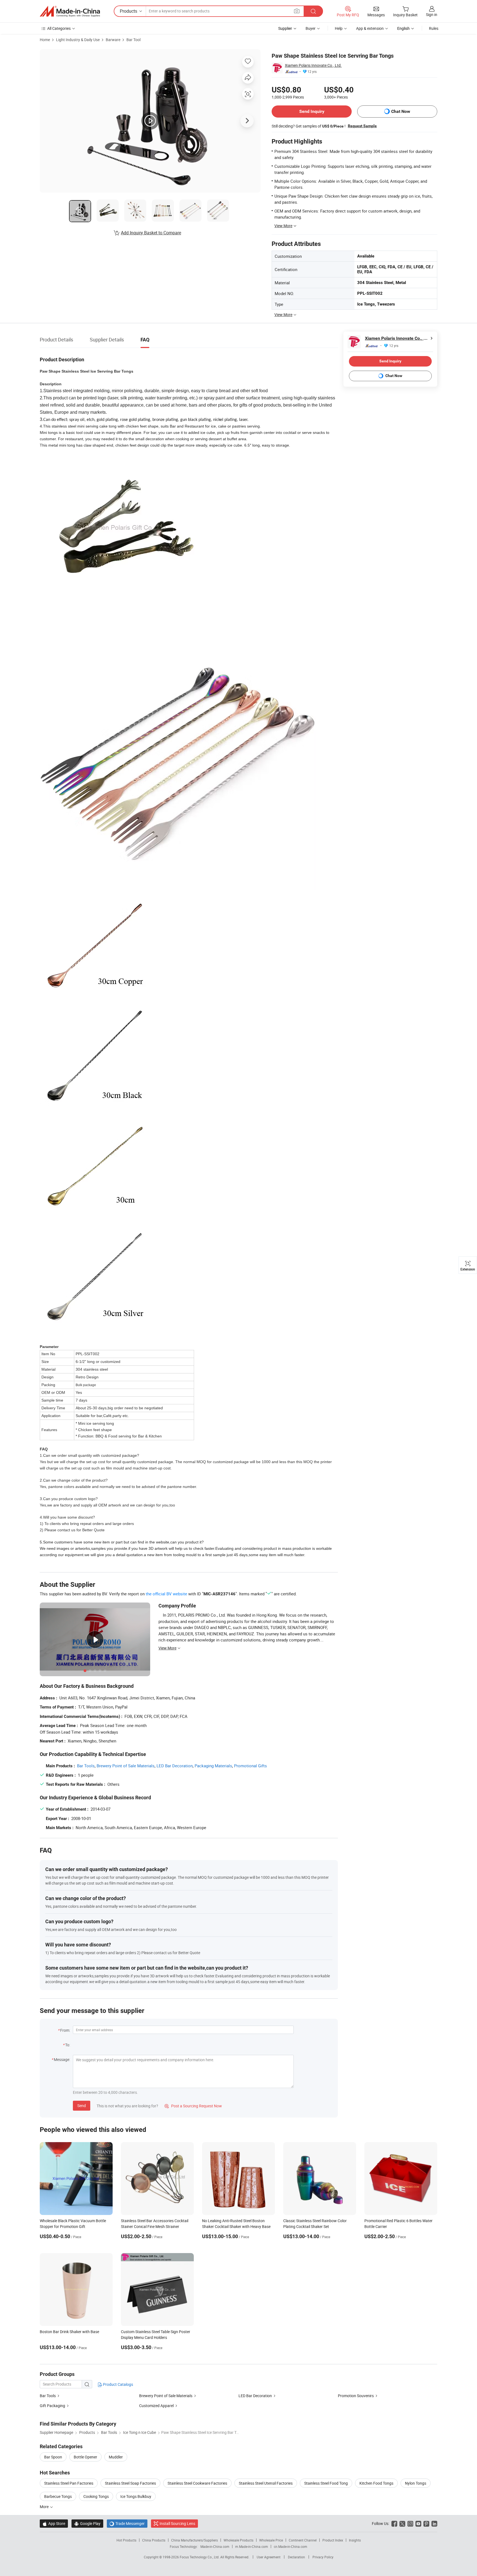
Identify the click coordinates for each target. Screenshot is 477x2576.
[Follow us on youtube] (418, 2523)
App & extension (370, 28)
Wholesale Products (239, 2540)
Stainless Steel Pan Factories (69, 2483)
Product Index (333, 2540)
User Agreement (269, 2557)
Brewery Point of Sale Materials (126, 1766)
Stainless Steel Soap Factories (130, 2483)
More (45, 2507)
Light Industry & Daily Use (78, 40)
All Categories (59, 28)
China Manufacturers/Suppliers (194, 2540)
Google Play (87, 2523)
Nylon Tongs (416, 2483)
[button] (297, 11)
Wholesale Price (271, 2540)
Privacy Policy (323, 2557)
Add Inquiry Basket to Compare (151, 233)
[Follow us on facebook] (394, 2523)
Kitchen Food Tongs (376, 2483)
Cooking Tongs (96, 2496)
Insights (355, 2540)
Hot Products (126, 2540)
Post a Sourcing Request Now (193, 2106)
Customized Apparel (156, 2406)
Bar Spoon (53, 2457)
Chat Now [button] (401, 111)
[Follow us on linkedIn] (434, 2523)
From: (65, 2030)
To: (68, 2045)
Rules (434, 28)
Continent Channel (303, 2540)
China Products (154, 2540)
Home (45, 40)
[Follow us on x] (402, 2523)
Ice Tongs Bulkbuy (136, 2496)
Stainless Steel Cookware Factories (197, 2483)
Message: (62, 2059)
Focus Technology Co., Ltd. (200, 2557)
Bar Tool (133, 40)
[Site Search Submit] (313, 11)
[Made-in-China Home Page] (70, 11)
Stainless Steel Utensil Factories (266, 2483)
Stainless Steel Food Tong (326, 2483)
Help (339, 28)
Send (82, 2106)
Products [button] (128, 11)
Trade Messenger (127, 2523)
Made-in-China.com (215, 2546)
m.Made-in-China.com (252, 2546)
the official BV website (166, 1594)
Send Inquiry (312, 111)
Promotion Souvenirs (356, 2396)
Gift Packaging (52, 2406)
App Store (54, 2523)
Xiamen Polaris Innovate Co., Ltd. (313, 65)
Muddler (116, 2457)
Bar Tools (86, 1766)
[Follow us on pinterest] (426, 2523)
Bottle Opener (85, 2457)
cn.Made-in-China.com (291, 2546)
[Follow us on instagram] (410, 2523)
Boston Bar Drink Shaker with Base (69, 2332)
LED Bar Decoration (175, 1766)
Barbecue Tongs (58, 2496)
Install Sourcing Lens (177, 2523)
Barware (113, 40)
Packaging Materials (213, 1766)
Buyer (311, 28)
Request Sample (362, 126)
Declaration (296, 2557)
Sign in (432, 14)
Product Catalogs (118, 2384)
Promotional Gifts (251, 1766)
